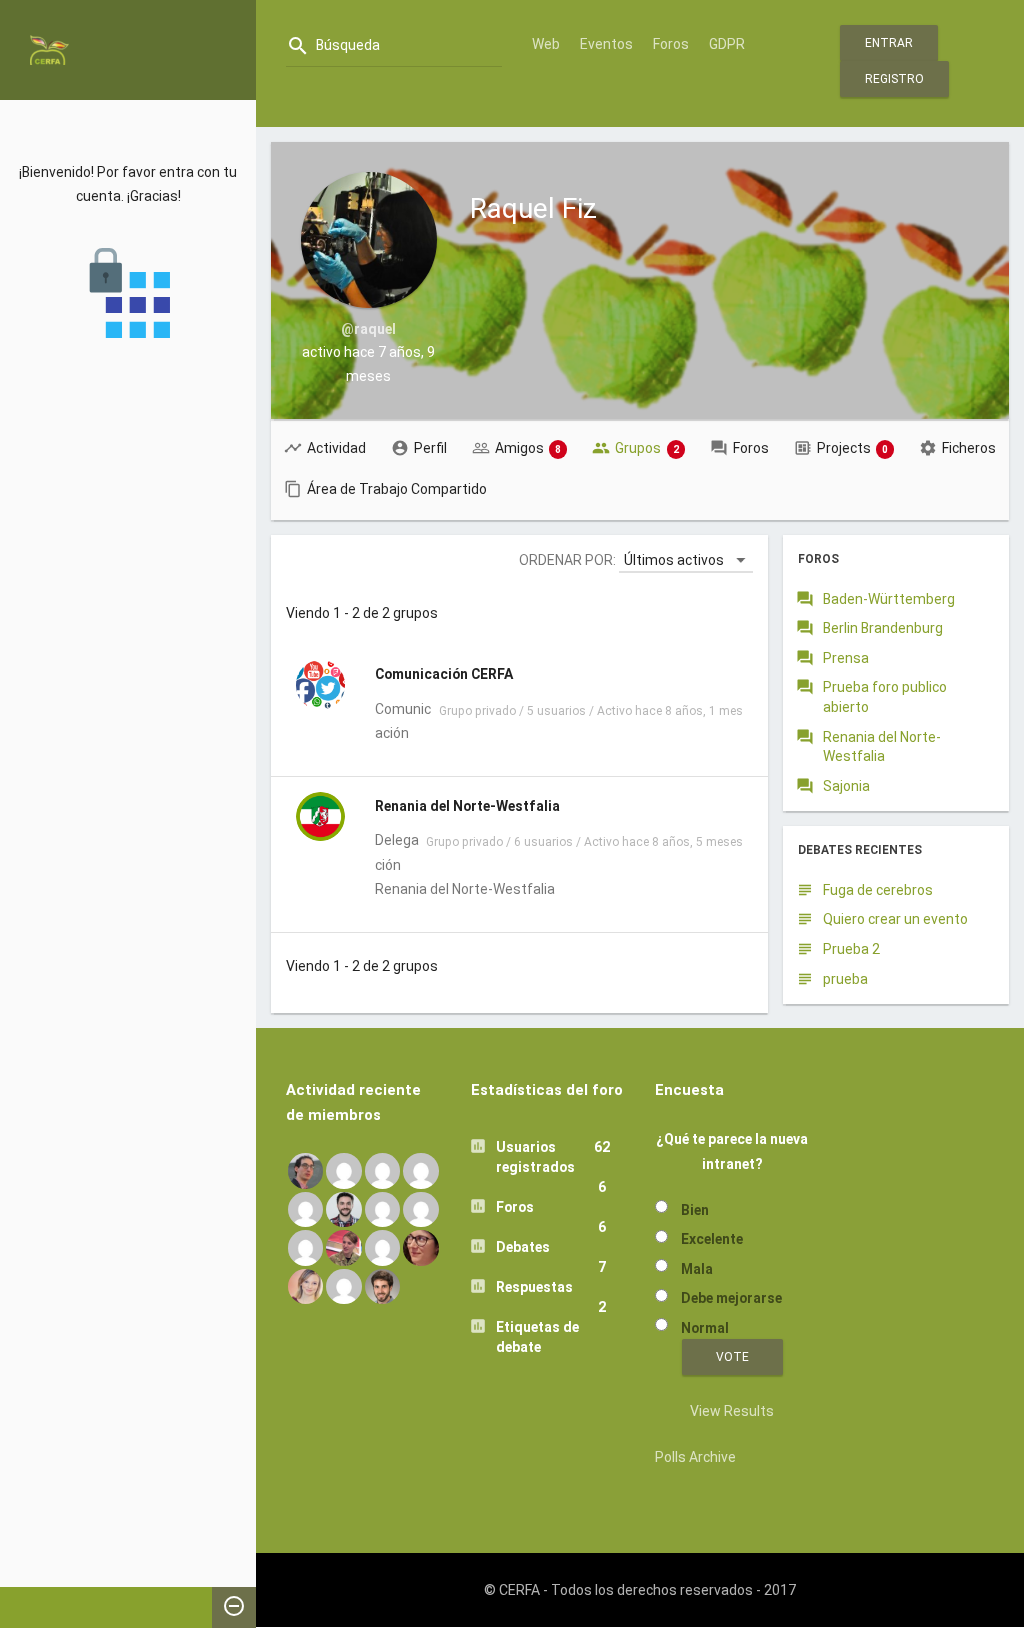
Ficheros (969, 448)
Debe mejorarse (731, 1298)
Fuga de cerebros (878, 890)
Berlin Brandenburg (883, 628)
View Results (732, 1411)
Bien (695, 1210)
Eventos (606, 44)
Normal (705, 1328)
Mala (697, 1269)
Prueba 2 (851, 949)
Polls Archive (695, 1457)
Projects (853, 448)
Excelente (712, 1239)
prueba (845, 979)
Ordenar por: (567, 560)
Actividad (336, 448)
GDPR (727, 44)
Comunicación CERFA (444, 674)
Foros (671, 44)
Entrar (889, 43)
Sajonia (846, 786)
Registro (894, 79)
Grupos (647, 448)
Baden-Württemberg (889, 599)
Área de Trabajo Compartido (397, 489)
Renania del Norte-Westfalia (467, 806)
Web (546, 44)
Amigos (528, 448)
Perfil (430, 448)
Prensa (846, 658)
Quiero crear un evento (895, 919)
